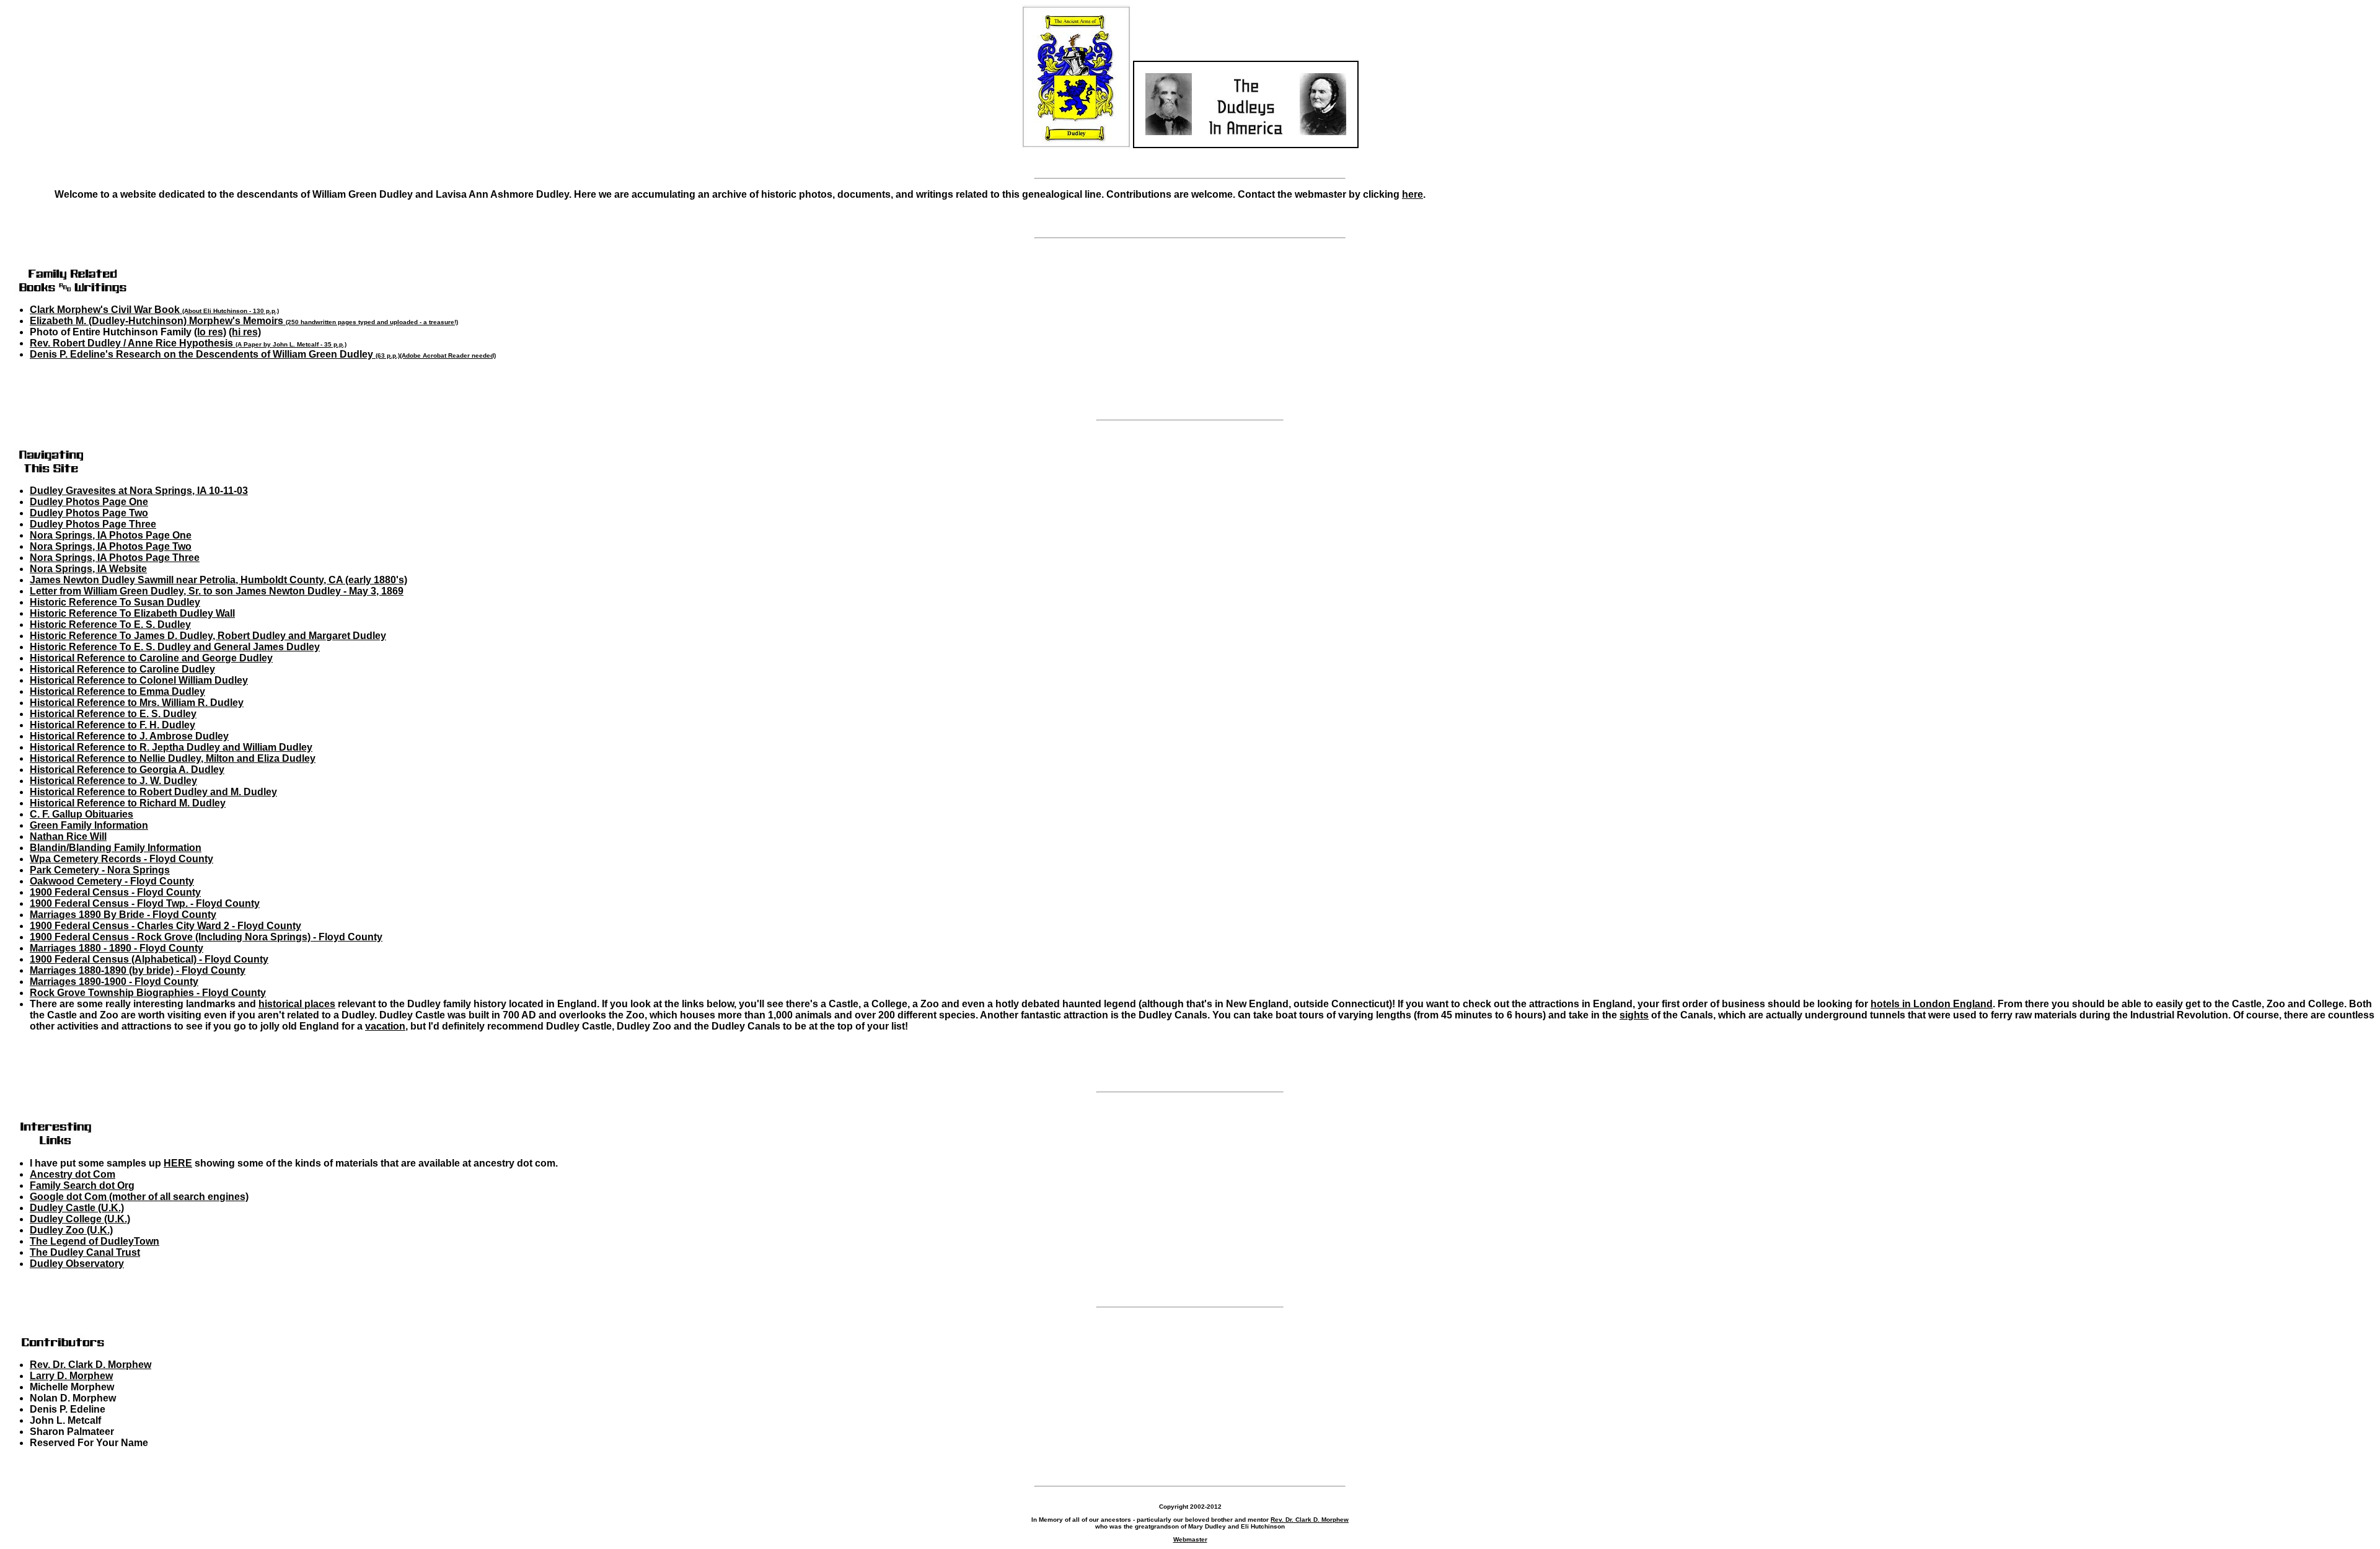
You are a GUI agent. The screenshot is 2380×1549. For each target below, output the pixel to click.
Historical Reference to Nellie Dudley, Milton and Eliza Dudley (173, 758)
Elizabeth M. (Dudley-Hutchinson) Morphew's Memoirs (244, 321)
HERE (178, 1163)
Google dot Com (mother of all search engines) (139, 1197)
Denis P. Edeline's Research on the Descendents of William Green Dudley (215, 354)
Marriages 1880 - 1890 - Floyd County (117, 948)
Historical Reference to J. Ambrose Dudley (129, 736)
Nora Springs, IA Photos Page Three (115, 558)
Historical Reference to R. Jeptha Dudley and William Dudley (171, 747)
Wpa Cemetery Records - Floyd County (121, 859)
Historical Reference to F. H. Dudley (112, 725)
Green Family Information (89, 825)
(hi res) (245, 332)
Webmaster (1190, 1539)
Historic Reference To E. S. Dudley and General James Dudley (175, 647)
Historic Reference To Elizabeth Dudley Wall (132, 613)
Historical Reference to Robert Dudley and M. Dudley (153, 792)
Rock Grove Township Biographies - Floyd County (148, 993)
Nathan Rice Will (68, 836)
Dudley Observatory (77, 1264)
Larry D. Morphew (71, 1376)
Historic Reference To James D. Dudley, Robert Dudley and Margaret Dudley (208, 636)
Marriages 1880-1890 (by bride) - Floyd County (138, 970)
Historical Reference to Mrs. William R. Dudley (137, 703)
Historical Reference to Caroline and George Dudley (151, 658)
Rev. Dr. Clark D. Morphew (90, 1365)
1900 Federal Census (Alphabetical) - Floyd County (149, 959)
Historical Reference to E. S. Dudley (113, 714)
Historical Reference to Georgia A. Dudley (127, 770)
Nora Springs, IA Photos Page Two (111, 546)
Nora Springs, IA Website (88, 569)
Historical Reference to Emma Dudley (117, 691)
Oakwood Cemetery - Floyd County (112, 881)
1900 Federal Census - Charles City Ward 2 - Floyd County (165, 926)
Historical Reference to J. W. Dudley (113, 781)
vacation (385, 1026)
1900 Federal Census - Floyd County (115, 892)
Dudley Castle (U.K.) (77, 1208)
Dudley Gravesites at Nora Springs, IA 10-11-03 (139, 491)
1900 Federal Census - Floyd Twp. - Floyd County (145, 903)
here (1413, 194)
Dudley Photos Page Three (93, 524)
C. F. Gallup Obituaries (82, 814)
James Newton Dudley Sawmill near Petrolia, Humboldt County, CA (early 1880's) (218, 580)
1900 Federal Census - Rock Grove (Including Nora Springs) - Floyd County (206, 937)
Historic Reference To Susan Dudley (115, 602)
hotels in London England (1932, 1004)
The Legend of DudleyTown (95, 1241)
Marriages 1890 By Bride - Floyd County (123, 915)
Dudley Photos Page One (89, 502)
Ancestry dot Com (73, 1174)
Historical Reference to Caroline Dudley (122, 669)
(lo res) (210, 332)
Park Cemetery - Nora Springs (100, 870)
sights (1634, 1015)
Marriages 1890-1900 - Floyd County (114, 982)
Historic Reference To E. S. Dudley (110, 624)
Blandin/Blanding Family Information (116, 848)
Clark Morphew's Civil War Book (154, 310)
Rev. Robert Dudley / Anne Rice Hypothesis (188, 343)
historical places (297, 1004)
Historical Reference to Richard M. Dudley (128, 803)
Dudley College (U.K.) (80, 1219)
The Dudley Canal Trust (85, 1252)
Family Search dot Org (82, 1185)
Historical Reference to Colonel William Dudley (139, 680)
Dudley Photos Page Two (89, 513)
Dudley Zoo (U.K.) (71, 1230)
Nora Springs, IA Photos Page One (111, 535)
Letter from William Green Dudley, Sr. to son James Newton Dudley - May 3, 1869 (217, 591)
